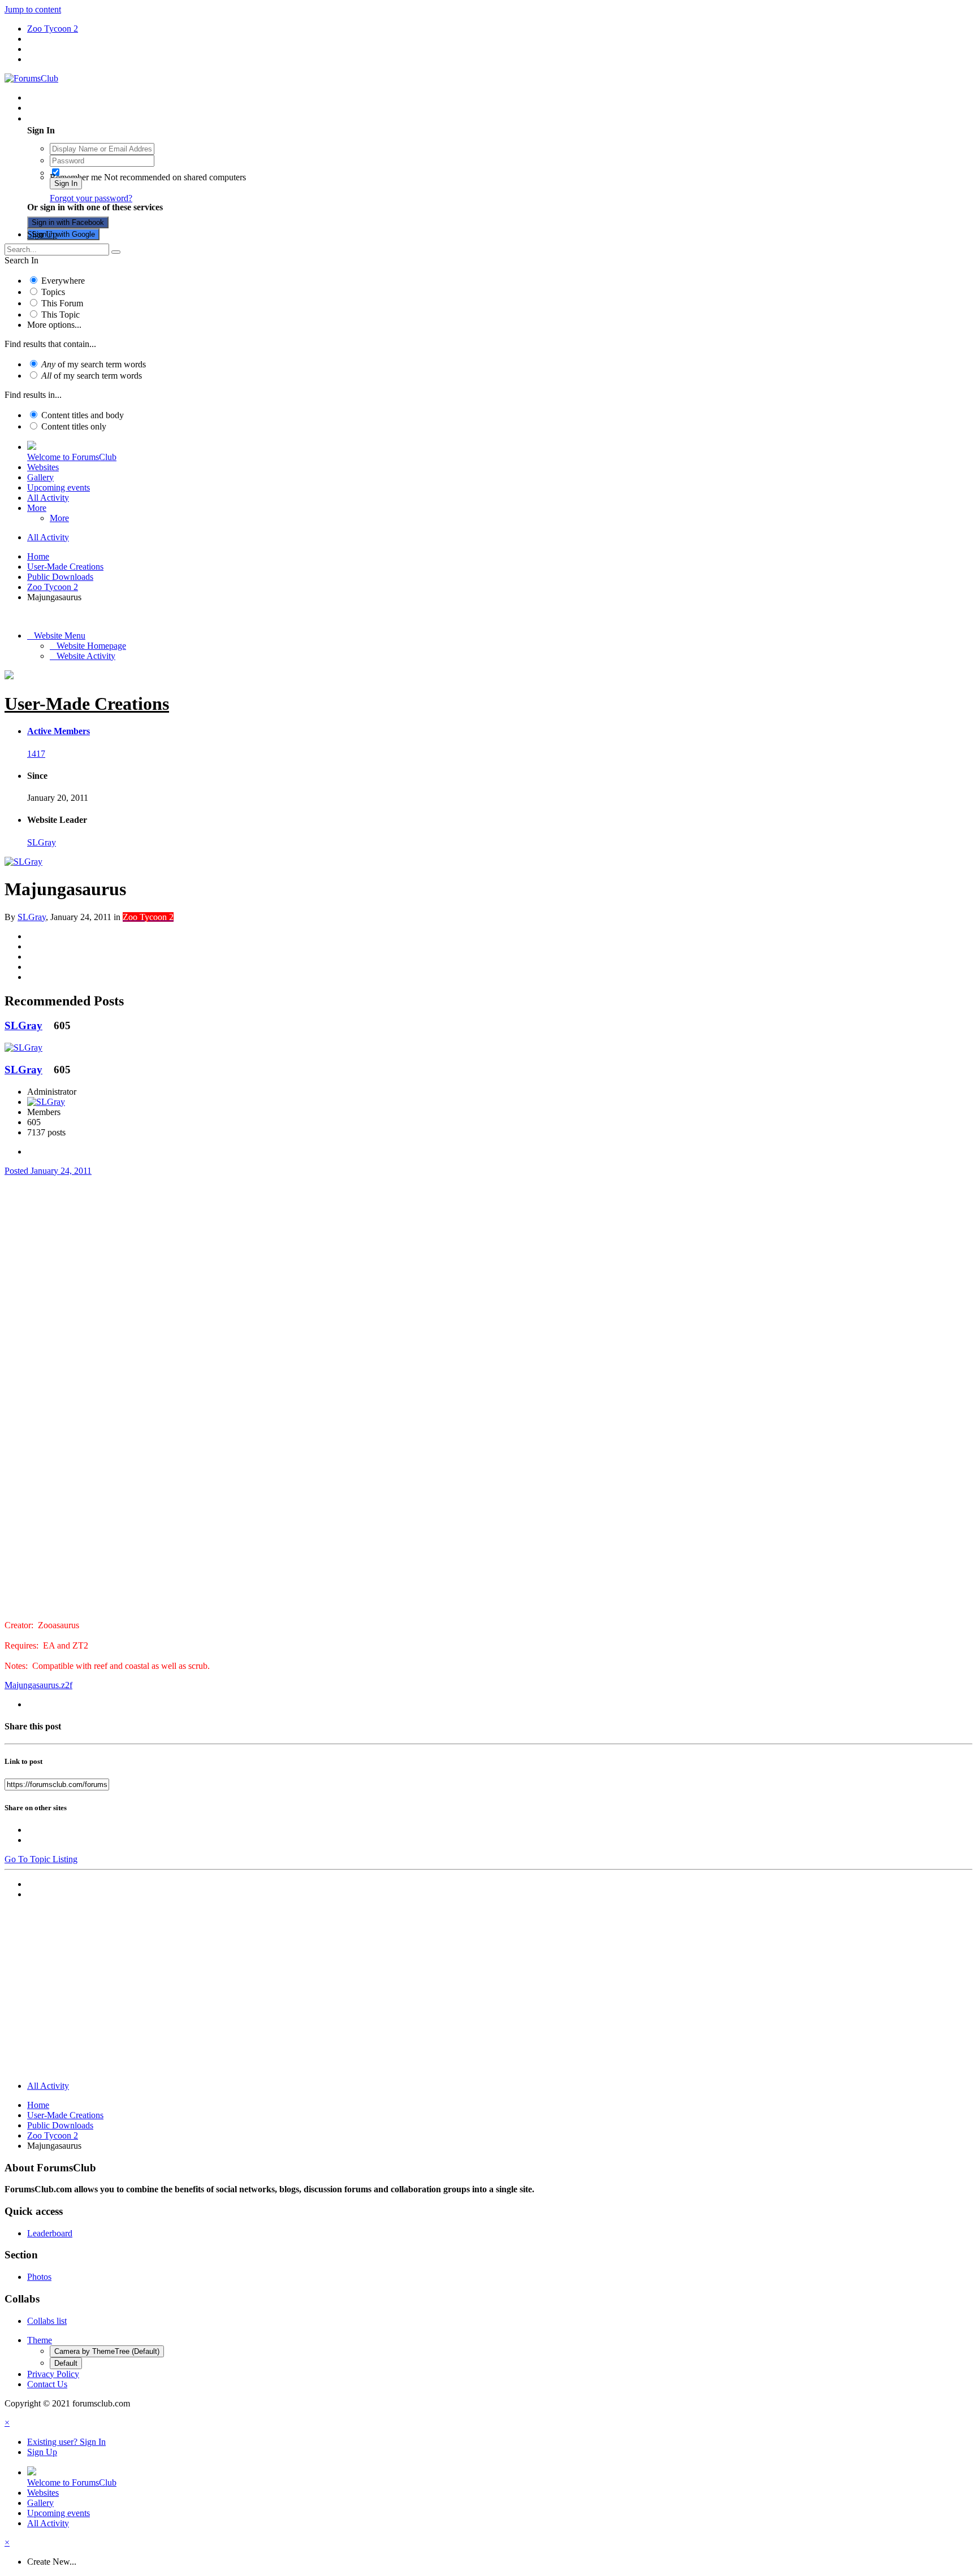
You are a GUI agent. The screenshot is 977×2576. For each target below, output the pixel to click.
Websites (43, 467)
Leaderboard (50, 2233)
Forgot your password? (91, 198)
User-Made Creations (87, 704)
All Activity (48, 498)
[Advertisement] (488, 1993)
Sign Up (42, 234)
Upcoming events (59, 487)
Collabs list (47, 2321)
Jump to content (33, 9)
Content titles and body (83, 415)
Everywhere (63, 281)
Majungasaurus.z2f (38, 1685)
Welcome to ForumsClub (72, 457)
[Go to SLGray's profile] (23, 862)
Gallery (40, 477)
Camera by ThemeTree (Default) (107, 2351)
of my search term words (94, 364)
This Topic (60, 315)
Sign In (66, 183)
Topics (53, 292)
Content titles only (74, 426)
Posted (48, 1171)
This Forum (62, 303)
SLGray (42, 842)
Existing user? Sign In (69, 118)
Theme (40, 2340)
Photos (39, 2277)
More (37, 508)
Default (66, 2363)
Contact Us (47, 2384)
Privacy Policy (53, 2374)
